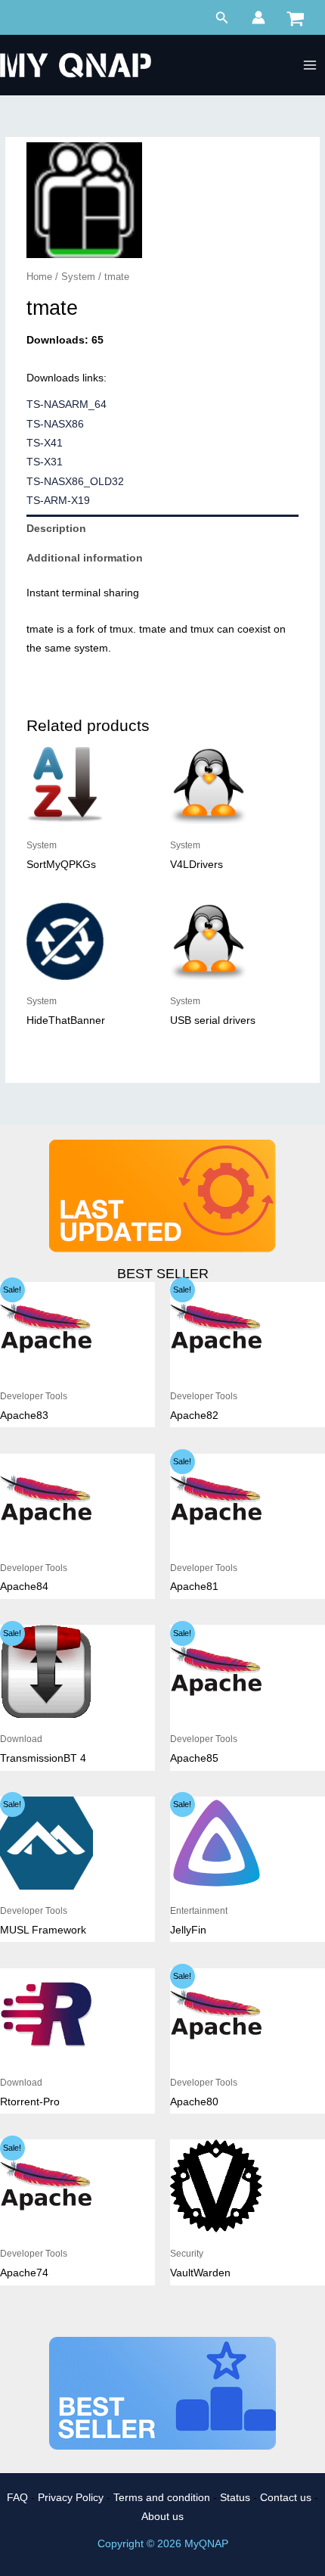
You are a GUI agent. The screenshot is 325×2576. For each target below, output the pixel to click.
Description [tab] (56, 529)
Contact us (286, 2498)
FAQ (17, 2498)
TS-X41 (45, 443)
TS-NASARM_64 (67, 404)
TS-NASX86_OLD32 (75, 482)
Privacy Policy (71, 2498)
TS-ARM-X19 (58, 501)
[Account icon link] (258, 17)
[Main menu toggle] (310, 65)
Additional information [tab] (85, 558)
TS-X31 (45, 462)
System (78, 277)
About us (162, 2517)
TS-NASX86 (55, 424)
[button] (222, 18)
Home (39, 277)
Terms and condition (162, 2498)
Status (235, 2498)
